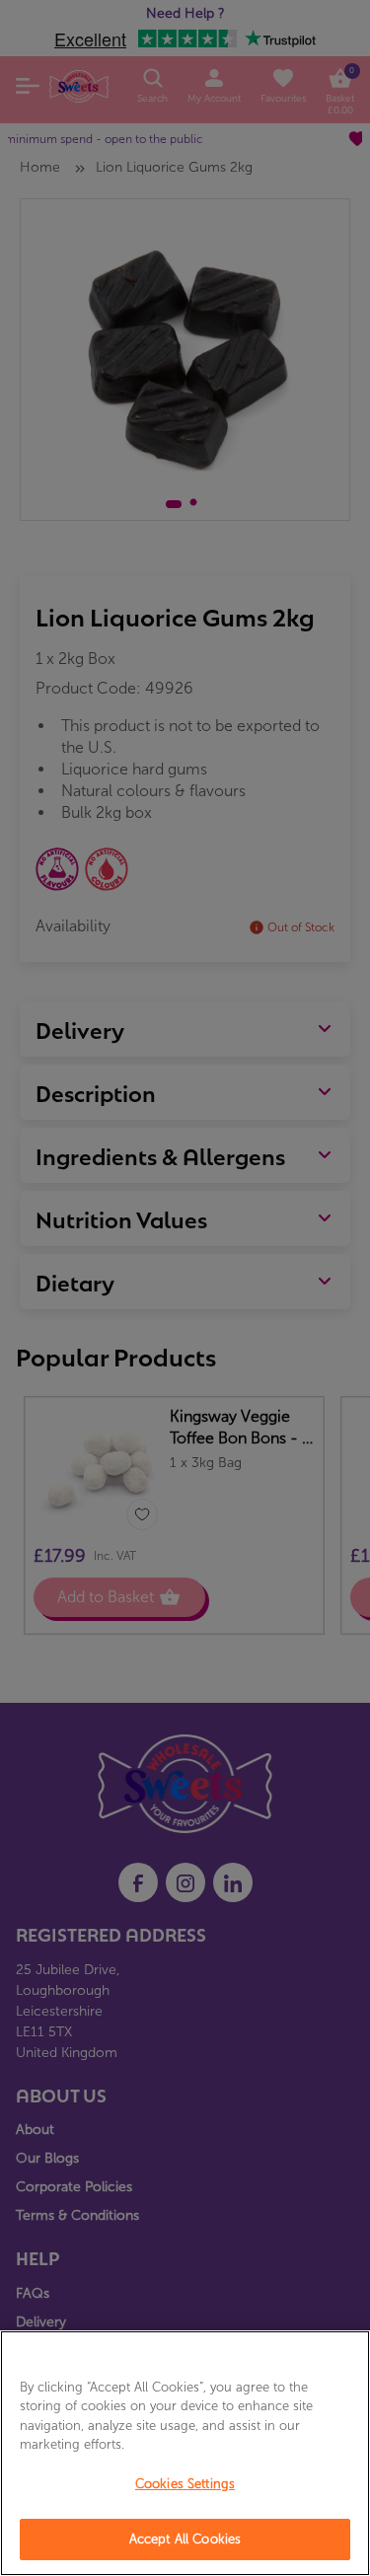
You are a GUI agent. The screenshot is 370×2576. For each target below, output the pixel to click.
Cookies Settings (185, 2484)
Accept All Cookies (185, 2539)
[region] (185, 2453)
